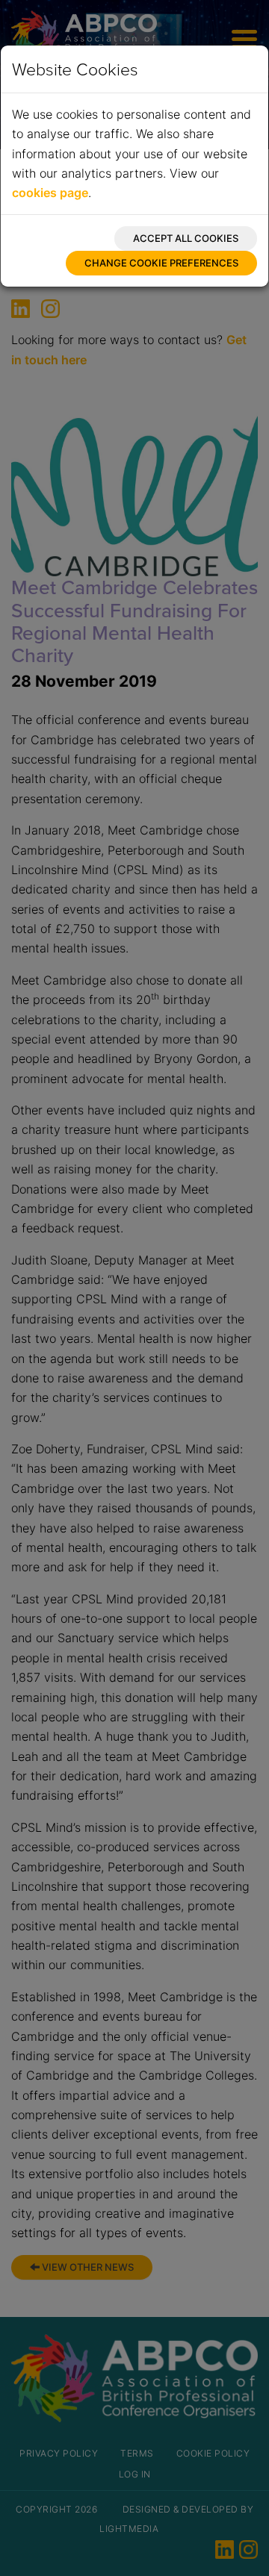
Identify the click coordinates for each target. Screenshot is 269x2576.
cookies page (50, 193)
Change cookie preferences (161, 263)
